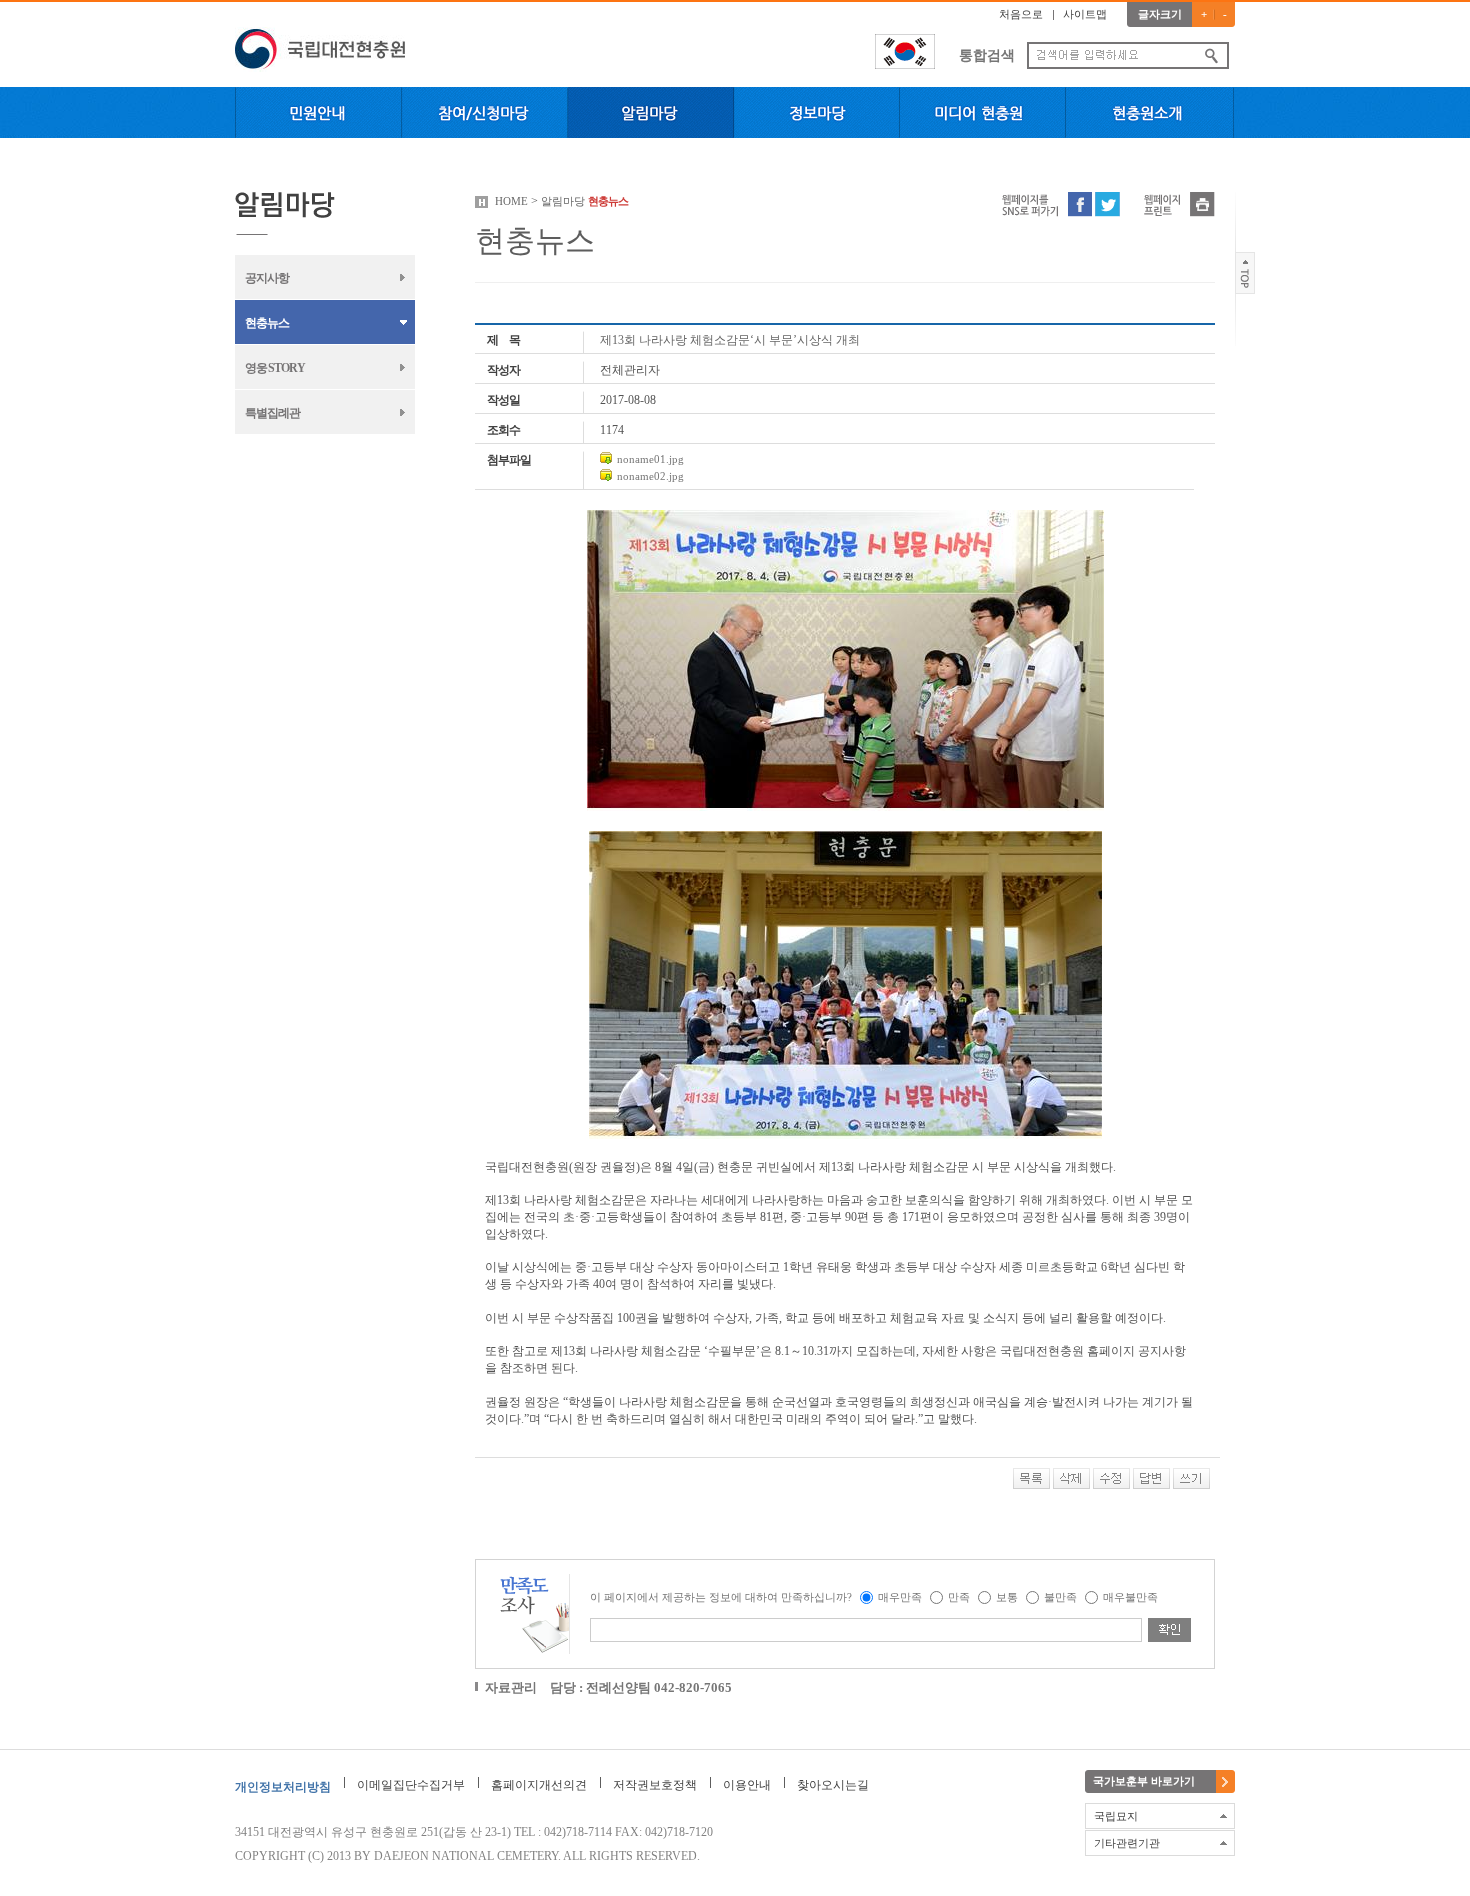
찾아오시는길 (833, 1785)
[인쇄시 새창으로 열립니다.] (1202, 203)
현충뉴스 (267, 323)
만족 (959, 1597)
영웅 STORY (275, 368)
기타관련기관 (1127, 1843)
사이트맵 (1085, 14)
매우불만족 (1130, 1597)
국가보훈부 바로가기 (1144, 1781)
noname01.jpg (650, 459)
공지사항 (267, 278)
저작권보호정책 (655, 1785)
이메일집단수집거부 (411, 1785)
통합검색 (987, 55)
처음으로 (1021, 14)
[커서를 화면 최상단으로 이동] (1245, 272)
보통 (1007, 1597)
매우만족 (900, 1597)
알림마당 (563, 201)
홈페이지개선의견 (539, 1785)
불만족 (1060, 1597)
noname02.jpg (650, 476)
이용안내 (747, 1785)
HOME (511, 201)
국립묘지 (1116, 1816)
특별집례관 (272, 413)
